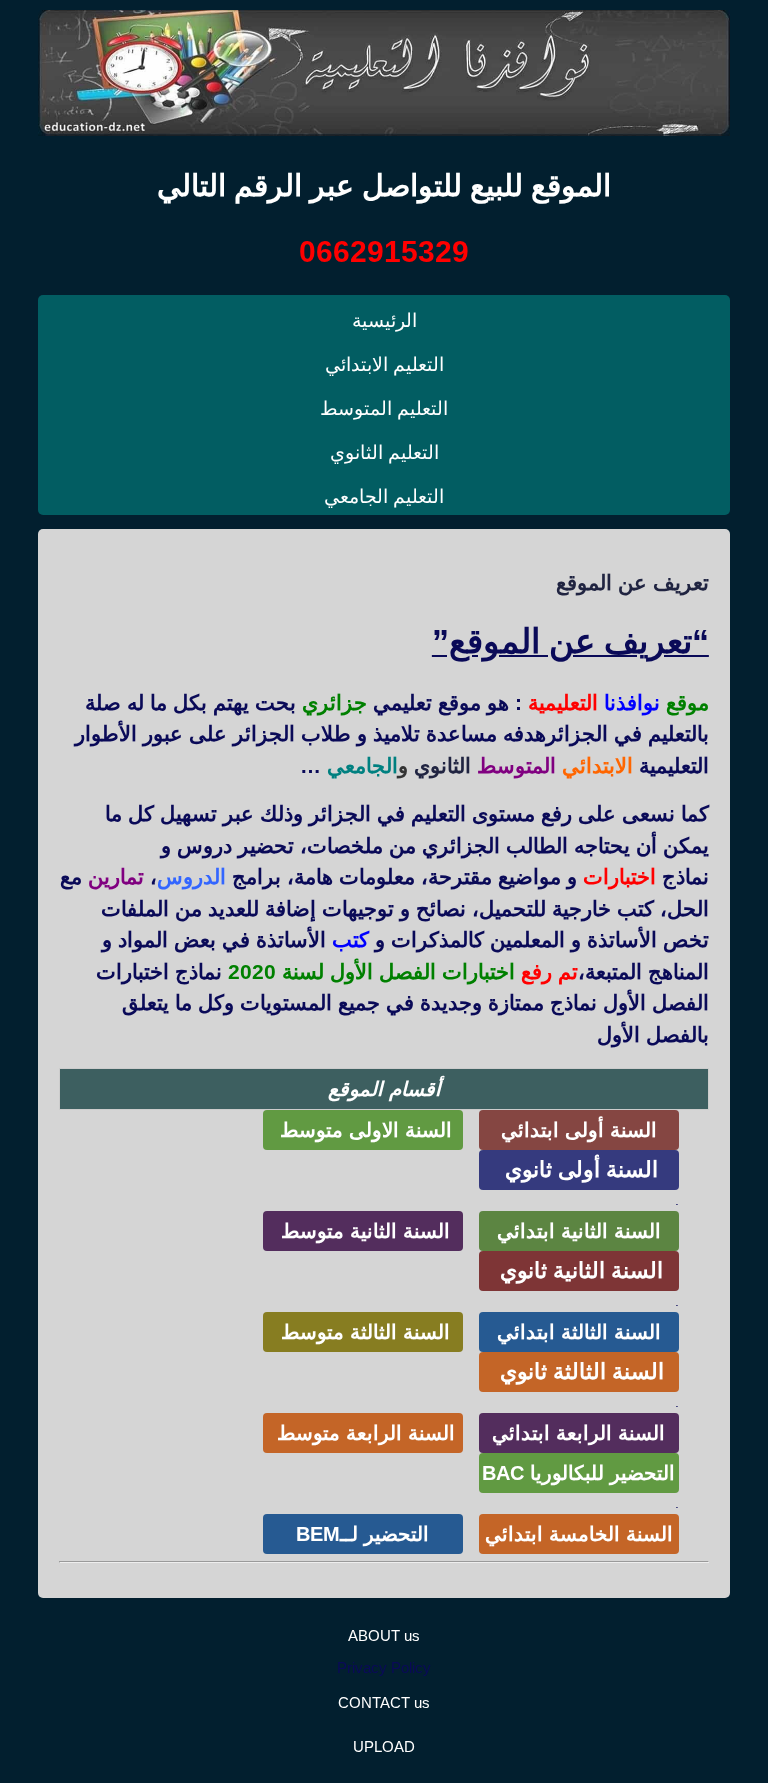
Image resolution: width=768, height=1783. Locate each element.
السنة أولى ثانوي (578, 1169)
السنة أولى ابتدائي (579, 1130)
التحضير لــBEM (362, 1534)
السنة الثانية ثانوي (578, 1270)
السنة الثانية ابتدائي (579, 1231)
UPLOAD (384, 1746)
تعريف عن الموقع (632, 582)
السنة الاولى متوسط (363, 1130)
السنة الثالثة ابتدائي (579, 1332)
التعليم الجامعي (384, 496)
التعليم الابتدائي (384, 364)
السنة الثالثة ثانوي (579, 1371)
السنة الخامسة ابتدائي (579, 1534)
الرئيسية (384, 320)
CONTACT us (384, 1702)
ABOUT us (384, 1635)
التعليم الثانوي (384, 452)
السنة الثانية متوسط (362, 1231)
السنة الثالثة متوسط (362, 1332)
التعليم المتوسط (384, 408)
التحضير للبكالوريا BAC (578, 1473)
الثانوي (442, 765)
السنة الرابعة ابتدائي (578, 1433)
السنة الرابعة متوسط (363, 1433)
